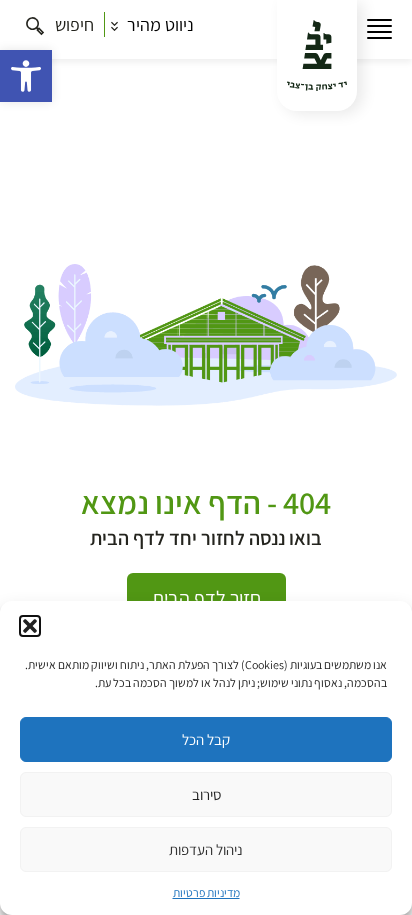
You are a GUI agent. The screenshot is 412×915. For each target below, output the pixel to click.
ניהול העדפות (206, 849)
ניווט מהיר (158, 24)
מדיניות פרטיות (206, 892)
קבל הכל (206, 739)
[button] (26, 76)
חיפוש (72, 24)
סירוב (206, 794)
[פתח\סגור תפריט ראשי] (379, 29)
